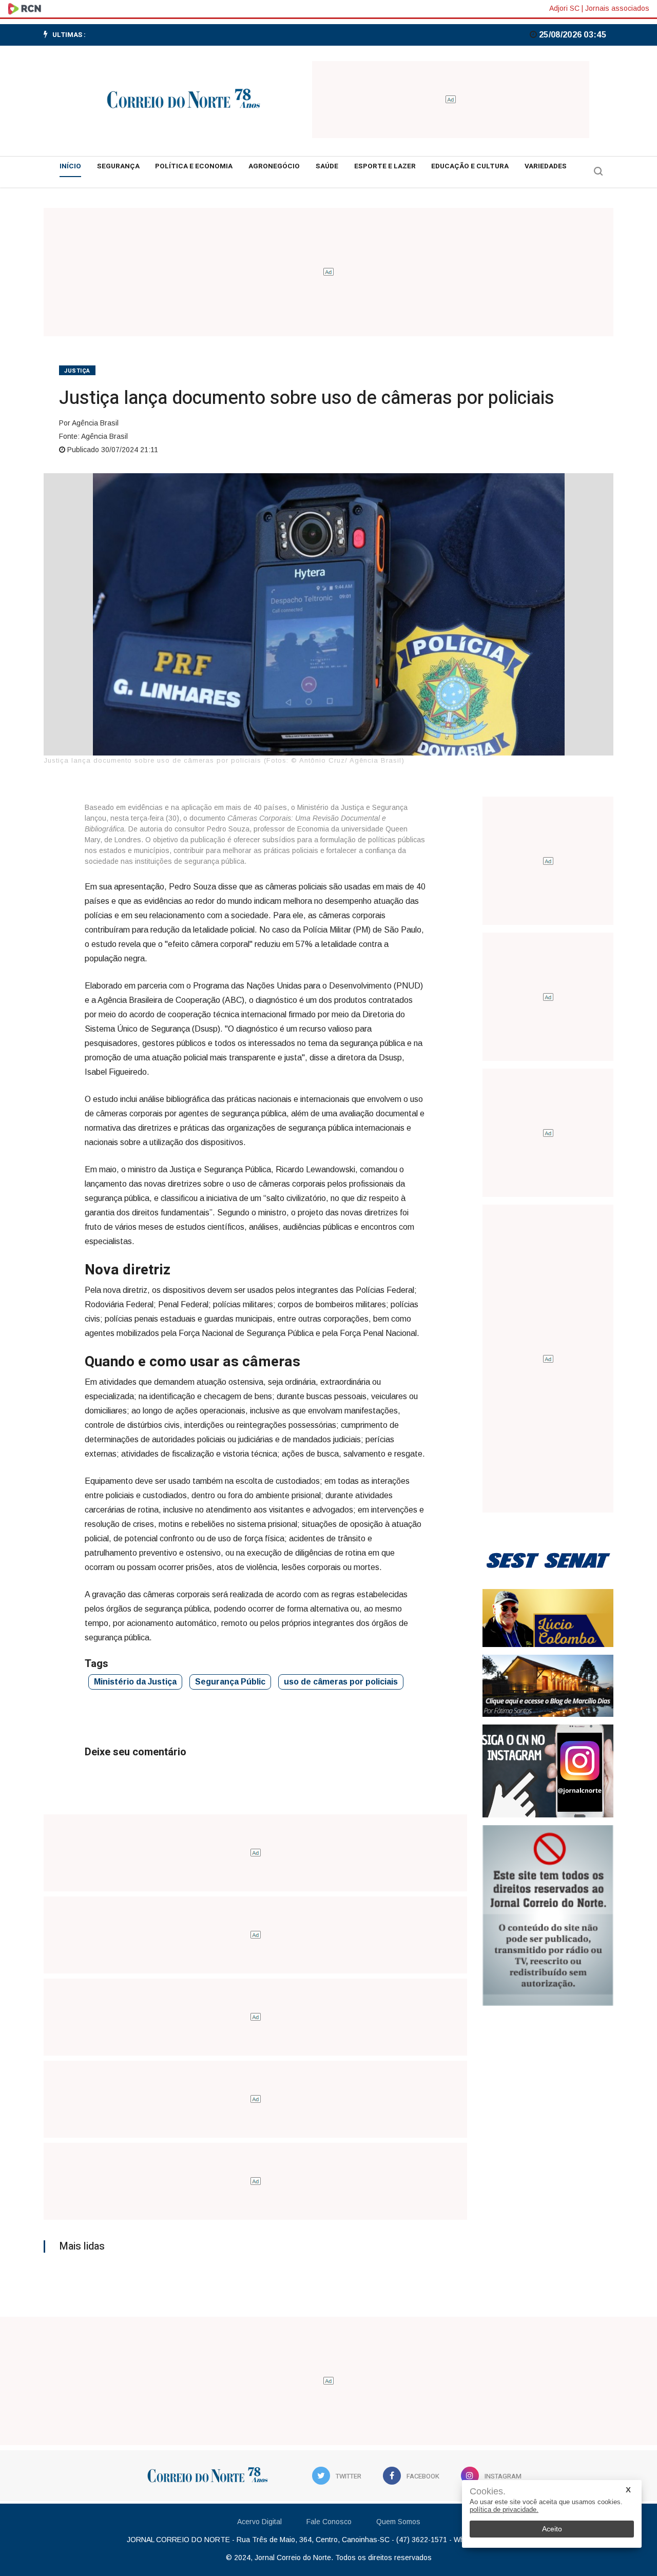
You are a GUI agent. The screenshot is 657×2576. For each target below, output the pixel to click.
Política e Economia (194, 166)
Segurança (118, 166)
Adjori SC (564, 8)
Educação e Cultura (470, 166)
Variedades (546, 166)
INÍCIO (70, 166)
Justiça (77, 371)
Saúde (327, 166)
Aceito (552, 2529)
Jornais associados (617, 8)
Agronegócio (274, 166)
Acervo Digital (259, 2522)
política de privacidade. (504, 2510)
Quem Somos (398, 2522)
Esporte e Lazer (385, 166)
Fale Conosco (329, 2522)
